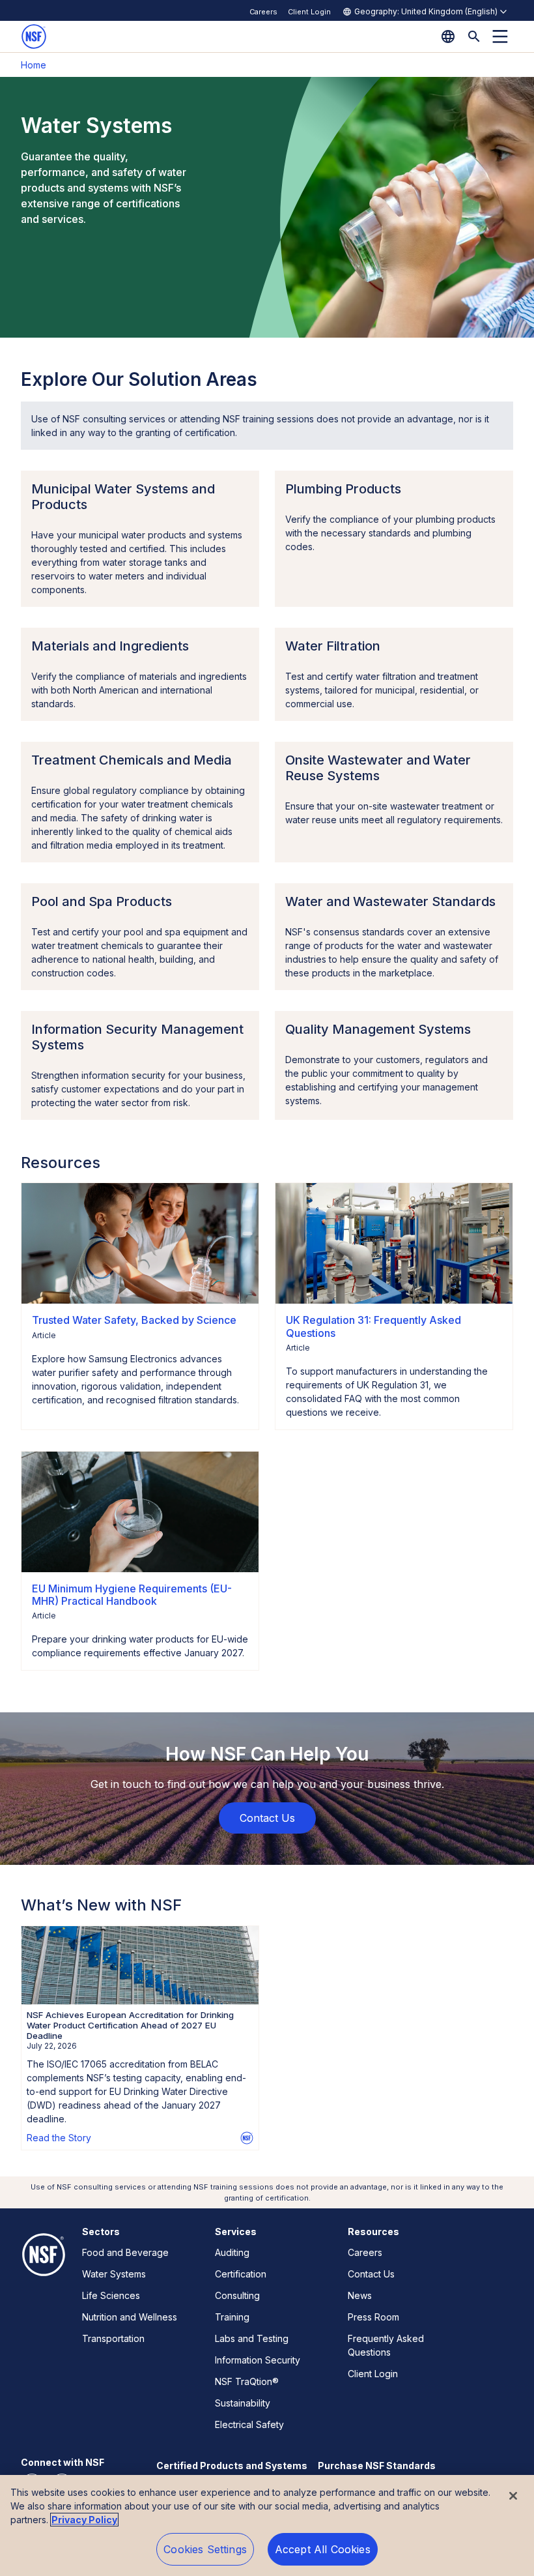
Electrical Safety (249, 2424)
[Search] (474, 37)
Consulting (237, 2295)
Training (232, 2317)
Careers (263, 12)
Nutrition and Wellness (130, 2317)
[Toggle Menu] (500, 37)
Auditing (232, 2252)
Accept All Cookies (323, 2549)
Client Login (309, 12)
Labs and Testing (252, 2338)
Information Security (258, 2360)
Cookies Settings (205, 2549)
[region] (267, 2525)
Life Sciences (111, 2295)
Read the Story (59, 2138)
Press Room (373, 2317)
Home (34, 65)
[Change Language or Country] (448, 37)
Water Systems (114, 2274)
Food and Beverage (125, 2252)
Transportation (113, 2338)
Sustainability (243, 2403)
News (360, 2295)
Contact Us (371, 2274)
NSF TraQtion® (247, 2381)
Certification (241, 2274)
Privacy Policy (84, 2520)
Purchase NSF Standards (377, 2466)
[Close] (513, 2496)
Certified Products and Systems (232, 2466)
